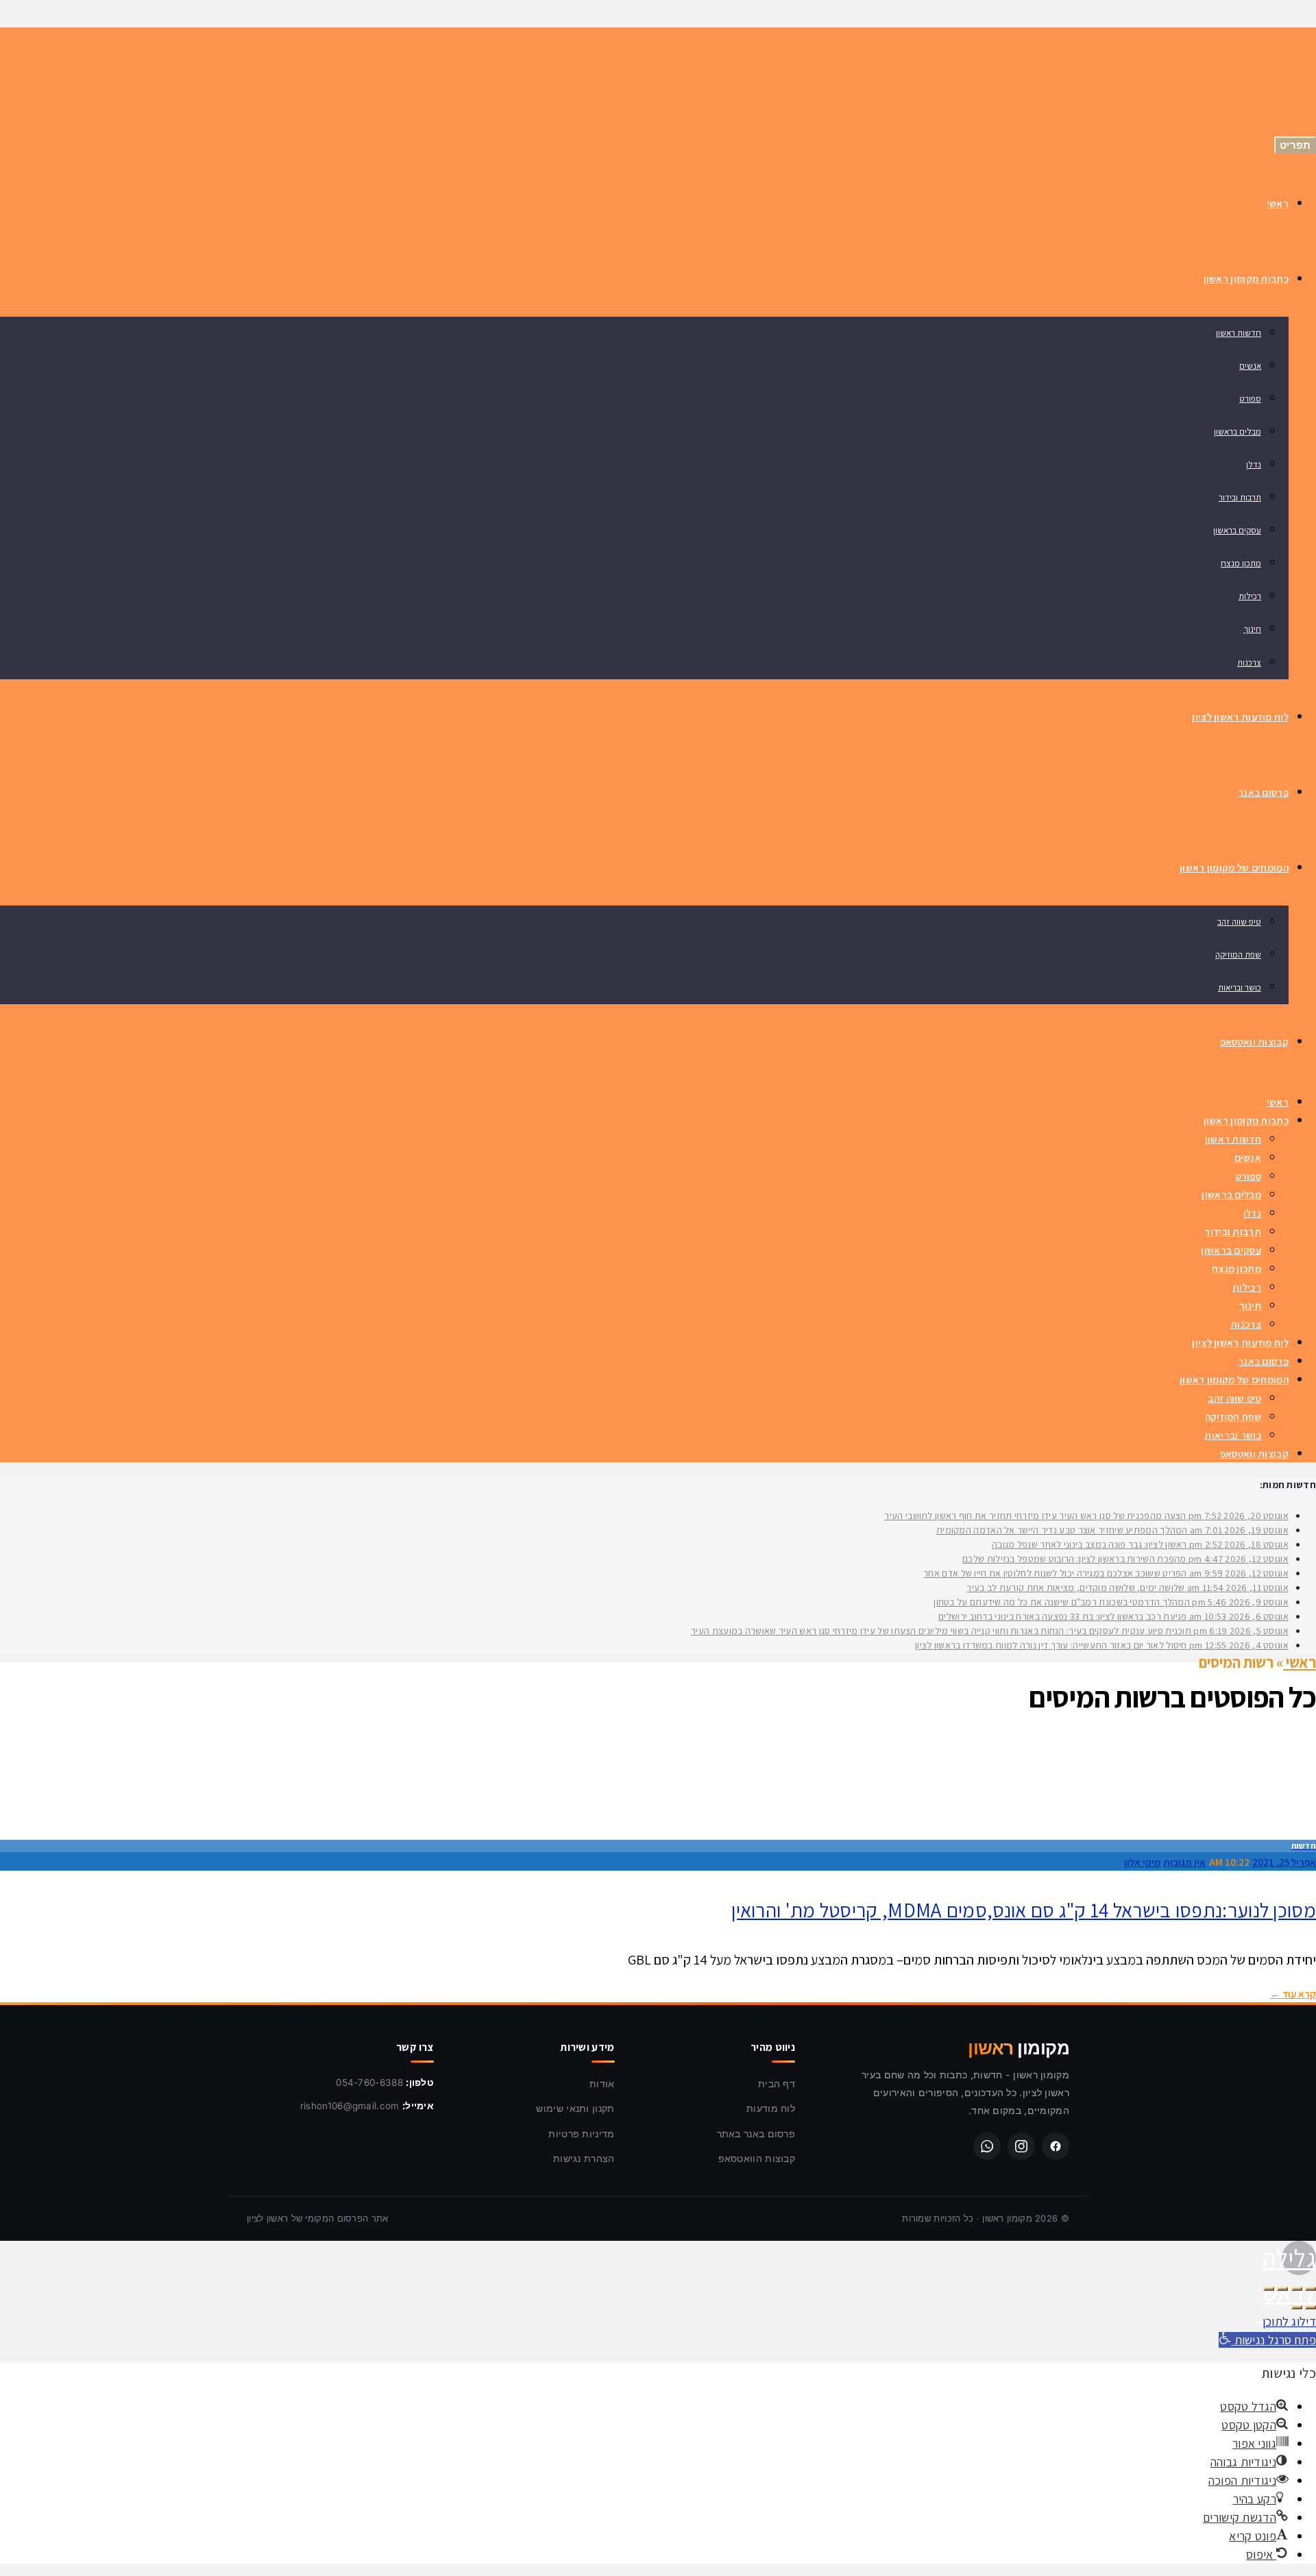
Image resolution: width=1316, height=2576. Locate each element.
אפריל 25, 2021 (1284, 1862)
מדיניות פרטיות (581, 2134)
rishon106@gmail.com (350, 2106)
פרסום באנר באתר (756, 2134)
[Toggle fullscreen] (1282, 2289)
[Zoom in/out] (1269, 2289)
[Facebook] (1056, 2146)
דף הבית (777, 2083)
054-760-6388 (369, 2082)
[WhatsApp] (987, 2146)
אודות (602, 2083)
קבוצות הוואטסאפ (757, 2158)
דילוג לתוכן (1289, 2321)
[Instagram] (1021, 2146)
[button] (1267, 2340)
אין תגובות (1184, 1862)
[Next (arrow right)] (1297, 2307)
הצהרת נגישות (584, 2158)
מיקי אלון (1142, 1862)
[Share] (1297, 2289)
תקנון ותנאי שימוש (575, 2108)
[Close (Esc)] (1311, 2289)
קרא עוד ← (1293, 1994)
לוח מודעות (771, 2108)
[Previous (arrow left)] (1311, 2307)
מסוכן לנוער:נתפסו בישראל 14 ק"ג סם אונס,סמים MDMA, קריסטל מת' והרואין (1024, 1910)
